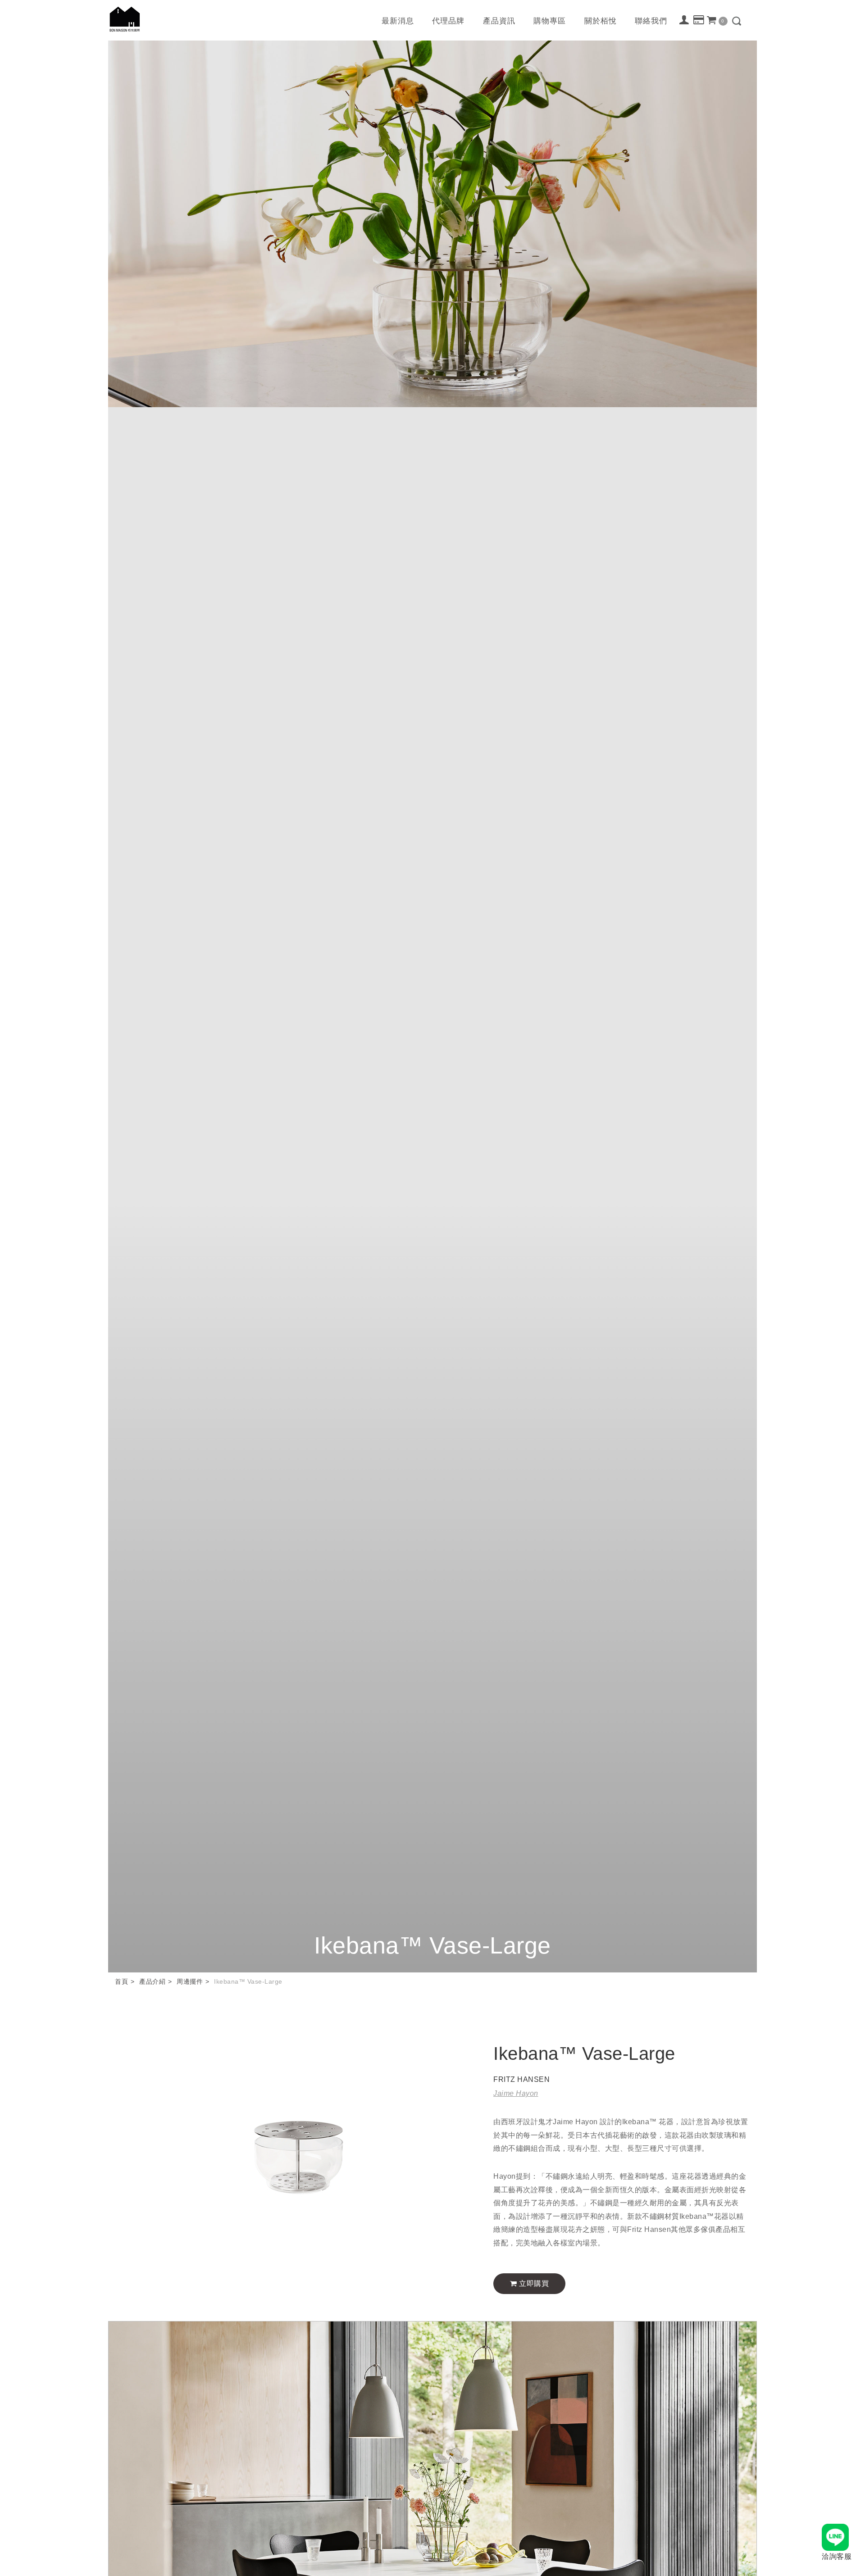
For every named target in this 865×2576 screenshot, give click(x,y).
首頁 (121, 1981)
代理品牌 (448, 21)
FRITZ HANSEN (521, 2079)
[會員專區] (685, 20)
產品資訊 (499, 21)
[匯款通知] (699, 20)
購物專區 (550, 21)
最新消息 (398, 21)
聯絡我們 (651, 21)
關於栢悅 (601, 21)
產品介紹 (152, 1981)
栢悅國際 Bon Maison (125, 19)
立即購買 (533, 2283)
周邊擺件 (190, 1981)
